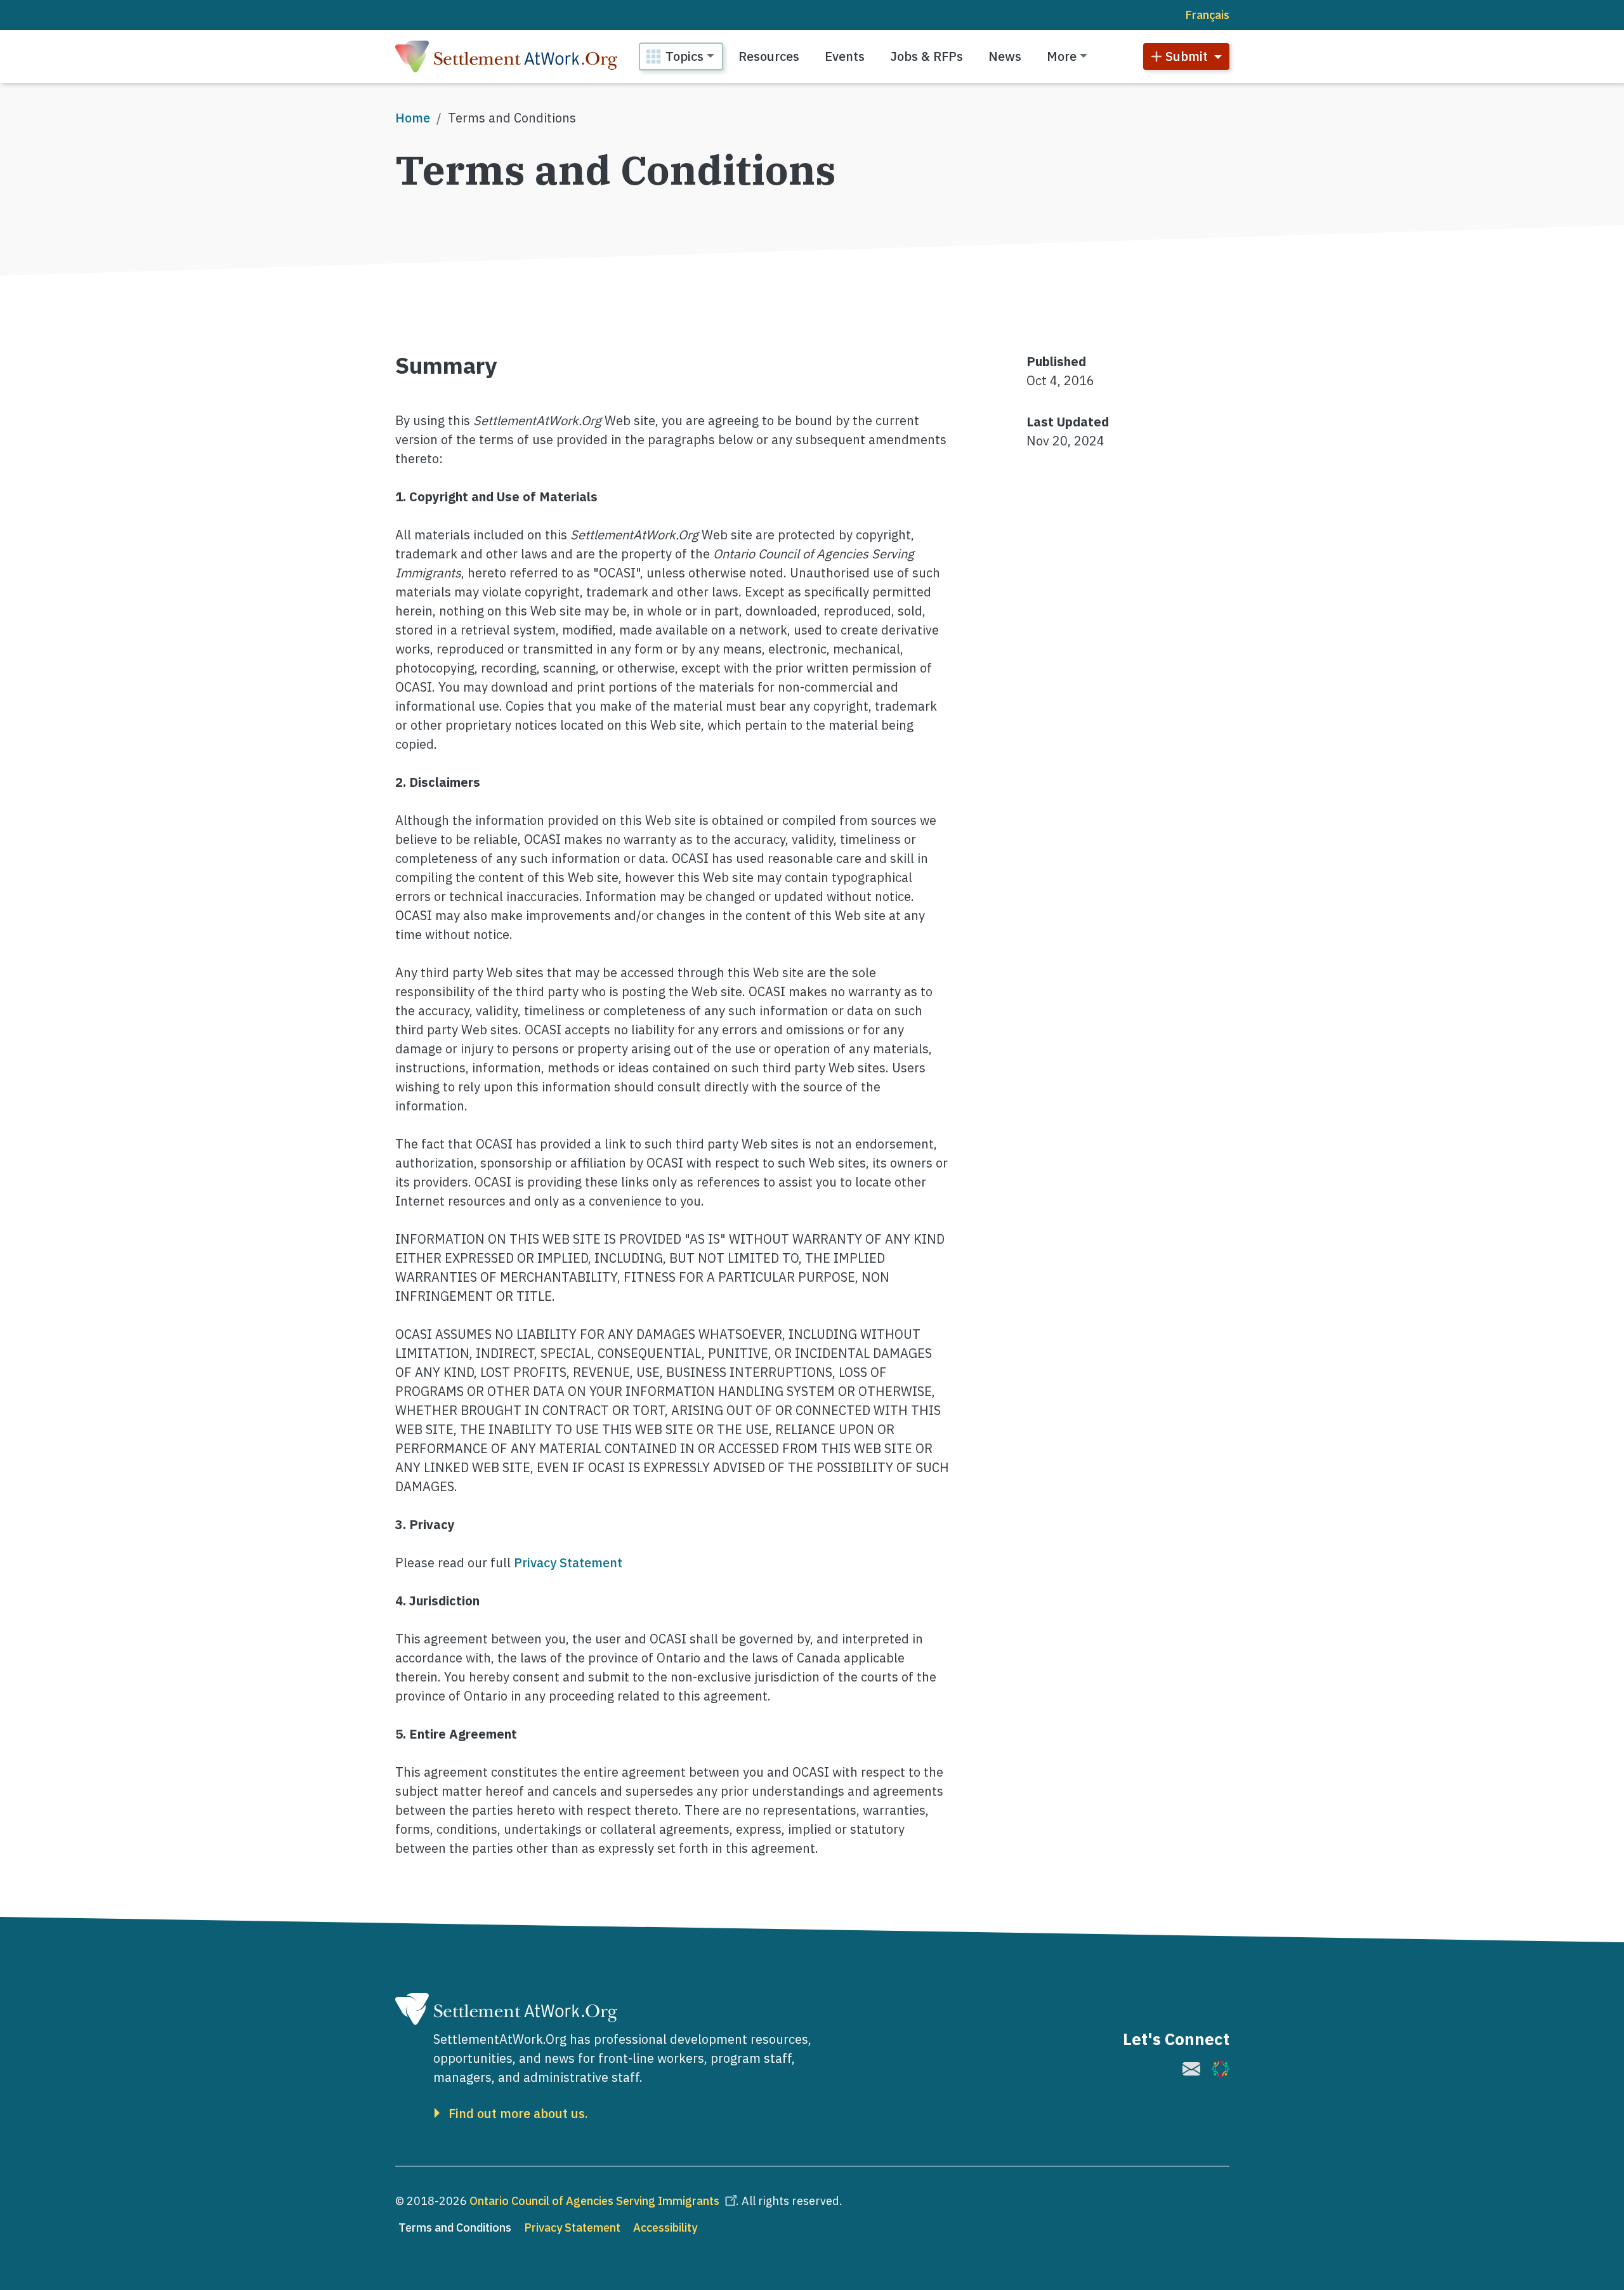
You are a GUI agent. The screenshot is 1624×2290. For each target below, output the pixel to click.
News (1005, 56)
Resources (769, 56)
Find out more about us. (518, 2114)
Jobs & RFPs (927, 56)
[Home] (506, 56)
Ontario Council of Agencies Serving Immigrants (594, 2201)
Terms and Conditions (455, 2227)
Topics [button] (684, 56)
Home (413, 118)
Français (1207, 15)
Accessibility (665, 2227)
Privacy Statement (568, 1563)
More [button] (1062, 56)
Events (845, 56)
